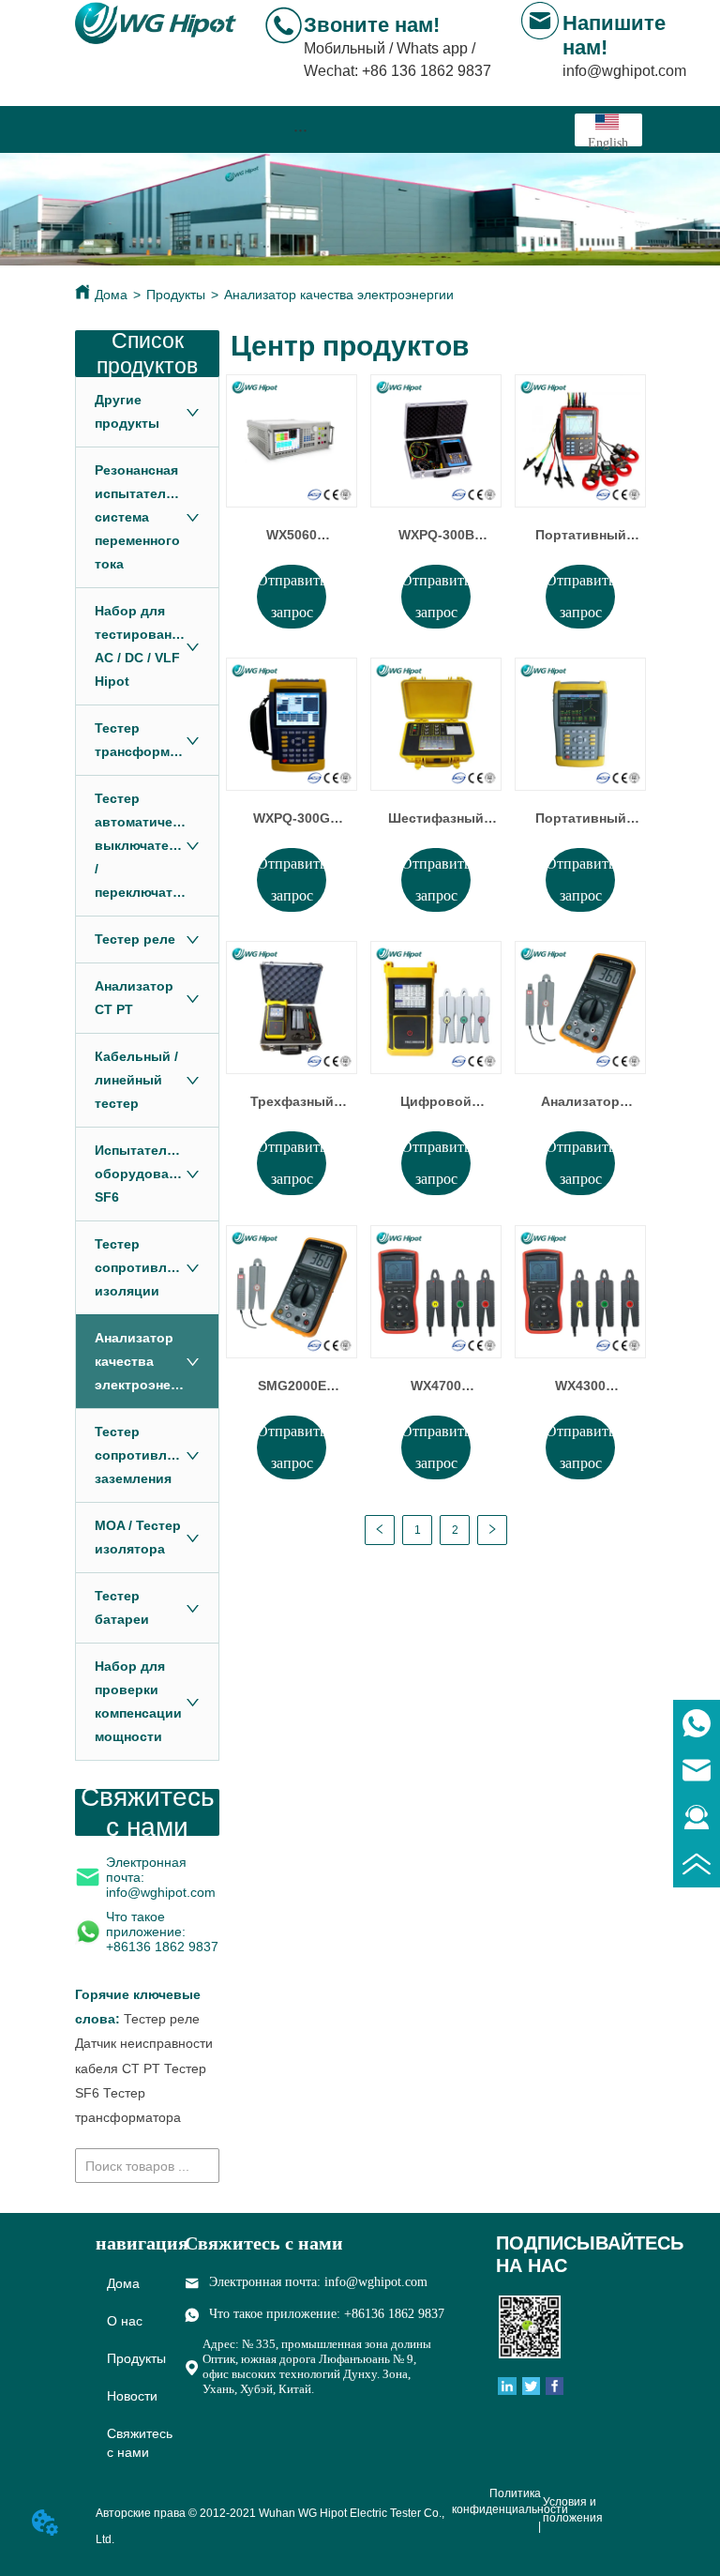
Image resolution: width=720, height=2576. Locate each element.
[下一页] (492, 1530)
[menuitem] (300, 129)
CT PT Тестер (164, 2068)
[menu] (300, 129)
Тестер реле (162, 2019)
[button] (300, 130)
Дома (111, 295)
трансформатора (128, 2117)
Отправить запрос (292, 596)
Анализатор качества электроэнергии (339, 295)
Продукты (176, 295)
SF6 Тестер (110, 2093)
